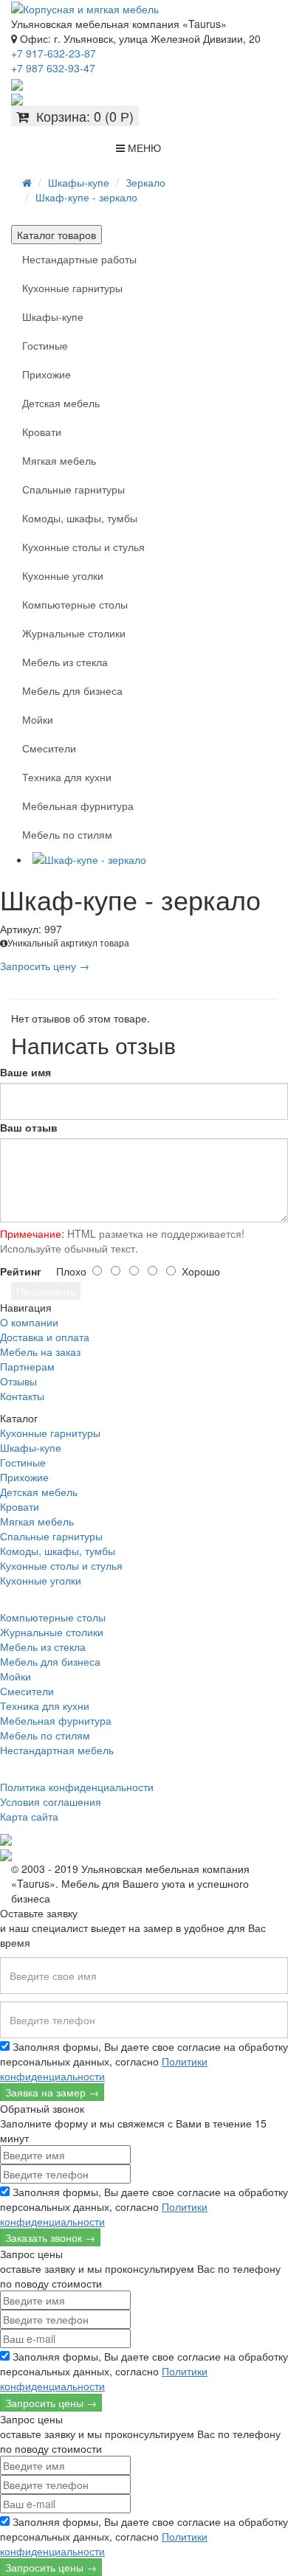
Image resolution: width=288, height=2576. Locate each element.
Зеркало (145, 182)
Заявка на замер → (52, 2092)
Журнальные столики (74, 633)
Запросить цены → (51, 2403)
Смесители (49, 748)
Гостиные (45, 345)
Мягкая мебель (59, 460)
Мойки (38, 719)
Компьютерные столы (75, 604)
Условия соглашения (51, 1801)
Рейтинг (21, 1271)
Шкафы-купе (79, 182)
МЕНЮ (143, 148)
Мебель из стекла (65, 662)
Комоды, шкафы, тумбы (80, 518)
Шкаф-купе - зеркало (86, 197)
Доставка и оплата (45, 1337)
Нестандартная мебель (57, 1750)
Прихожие (47, 374)
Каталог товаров (56, 235)
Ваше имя (25, 1072)
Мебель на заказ (40, 1351)
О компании (29, 1322)
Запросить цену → (45, 966)
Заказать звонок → (50, 2237)
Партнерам (27, 1366)
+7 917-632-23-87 (54, 53)
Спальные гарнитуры (73, 489)
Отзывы (18, 1381)
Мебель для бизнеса (72, 690)
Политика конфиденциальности (77, 1787)
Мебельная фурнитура (78, 806)
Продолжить (46, 1291)
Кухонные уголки (63, 575)
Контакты (22, 1396)
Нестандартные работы (79, 259)
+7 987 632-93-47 (53, 68)
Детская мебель (61, 403)
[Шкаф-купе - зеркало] (159, 859)
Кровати (42, 432)
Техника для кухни (67, 777)
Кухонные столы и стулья (83, 547)
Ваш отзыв (29, 1127)
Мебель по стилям (67, 834)
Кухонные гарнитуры (72, 288)
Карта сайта (29, 1816)
